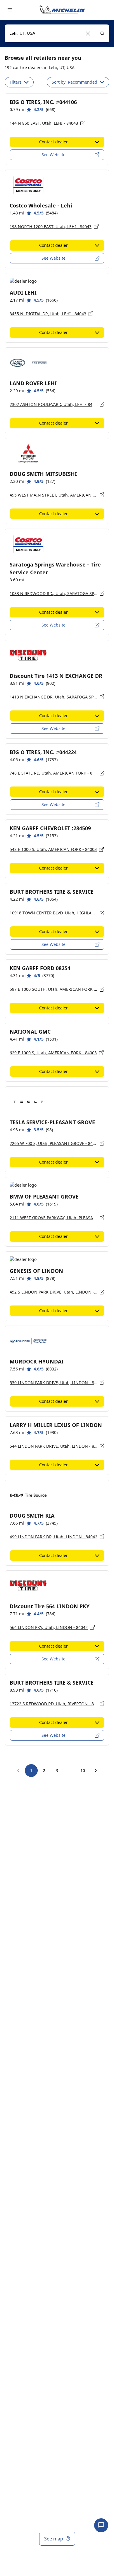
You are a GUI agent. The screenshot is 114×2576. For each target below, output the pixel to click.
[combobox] (57, 33)
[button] (88, 33)
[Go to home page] (62, 10)
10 (83, 1770)
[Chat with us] (101, 2525)
